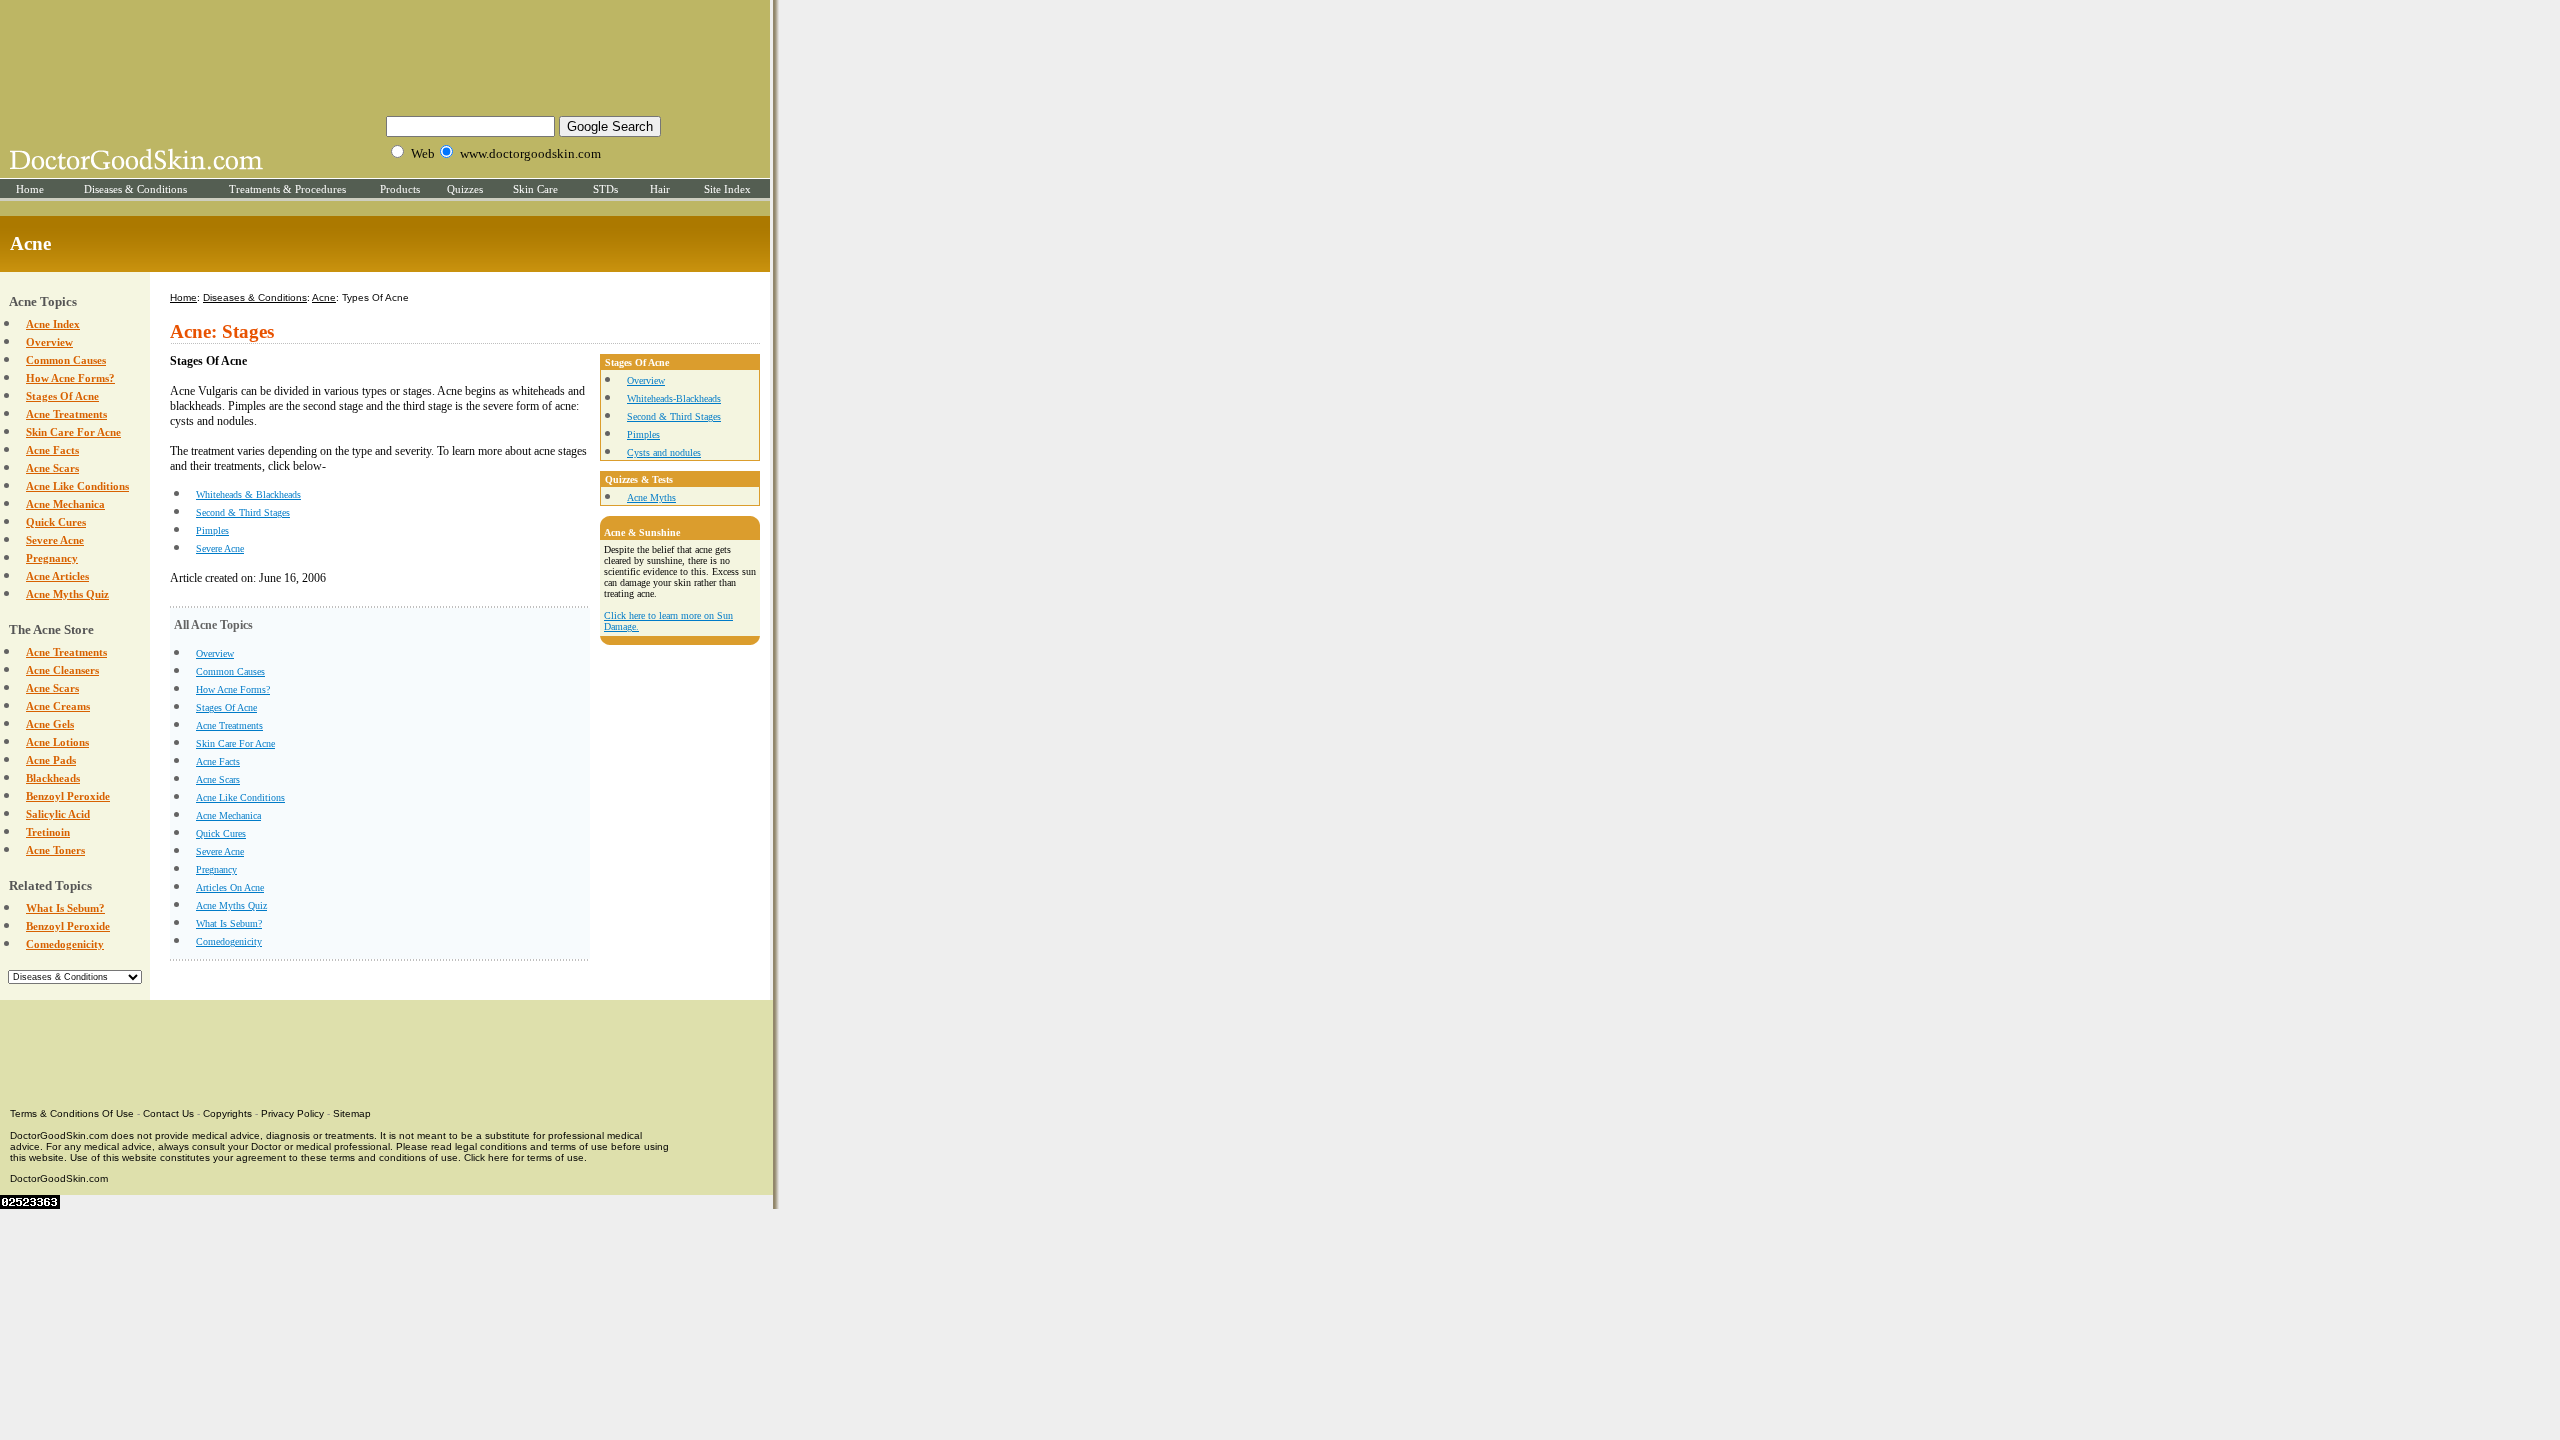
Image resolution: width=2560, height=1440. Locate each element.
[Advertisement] (385, 55)
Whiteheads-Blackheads (674, 398)
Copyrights (227, 1113)
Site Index (727, 189)
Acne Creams (58, 706)
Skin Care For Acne (73, 432)
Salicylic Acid (58, 814)
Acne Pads (51, 760)
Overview (49, 342)
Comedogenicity (65, 944)
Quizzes (465, 189)
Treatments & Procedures (287, 189)
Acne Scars (52, 468)
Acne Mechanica (65, 504)
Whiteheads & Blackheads (248, 494)
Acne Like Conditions (77, 486)
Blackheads (53, 778)
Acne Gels (50, 724)
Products (400, 189)
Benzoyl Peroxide (68, 796)
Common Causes (66, 360)
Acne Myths (651, 497)
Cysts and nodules (664, 452)
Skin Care (535, 189)
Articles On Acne (230, 887)
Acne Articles (57, 576)
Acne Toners (55, 850)
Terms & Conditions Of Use (72, 1113)
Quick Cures (56, 522)
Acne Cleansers (62, 670)
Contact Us (168, 1113)
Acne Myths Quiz (67, 594)
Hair (660, 189)
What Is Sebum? (65, 908)
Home (30, 189)
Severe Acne (55, 540)
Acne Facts (52, 450)
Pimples (212, 530)
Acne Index (53, 324)
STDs (605, 189)
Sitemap (352, 1113)
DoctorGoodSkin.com (59, 1178)
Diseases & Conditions (135, 189)
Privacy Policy (292, 1113)
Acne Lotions (57, 742)
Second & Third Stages (243, 512)
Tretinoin (48, 832)
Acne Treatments (66, 414)
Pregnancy (52, 558)
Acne (324, 297)
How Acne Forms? (70, 378)
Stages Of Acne (62, 396)
